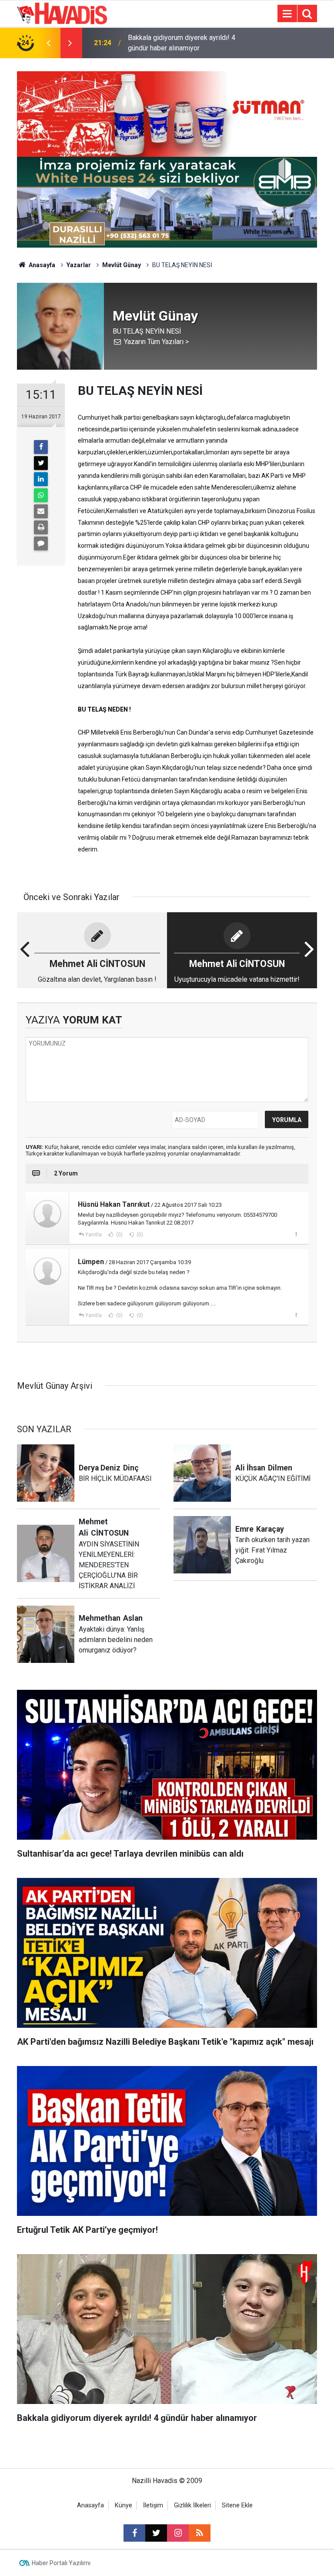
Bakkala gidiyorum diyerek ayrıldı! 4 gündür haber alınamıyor (182, 43)
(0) (119, 1235)
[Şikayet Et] (296, 1234)
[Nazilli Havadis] (62, 13)
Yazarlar (79, 265)
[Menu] (287, 14)
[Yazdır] (41, 527)
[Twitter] (41, 463)
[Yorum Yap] (41, 543)
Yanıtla (94, 1235)
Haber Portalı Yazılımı (61, 2563)
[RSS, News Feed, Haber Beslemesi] (200, 2533)
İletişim (153, 2505)
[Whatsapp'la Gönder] (41, 495)
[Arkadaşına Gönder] (41, 511)
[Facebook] (41, 447)
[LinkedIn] (41, 479)
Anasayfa (41, 265)
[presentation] (48, 43)
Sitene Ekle (237, 2505)
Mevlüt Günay (122, 265)
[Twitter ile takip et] (156, 2533)
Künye (124, 2505)
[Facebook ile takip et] (134, 2533)
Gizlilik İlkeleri (192, 2505)
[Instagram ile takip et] (178, 2533)
